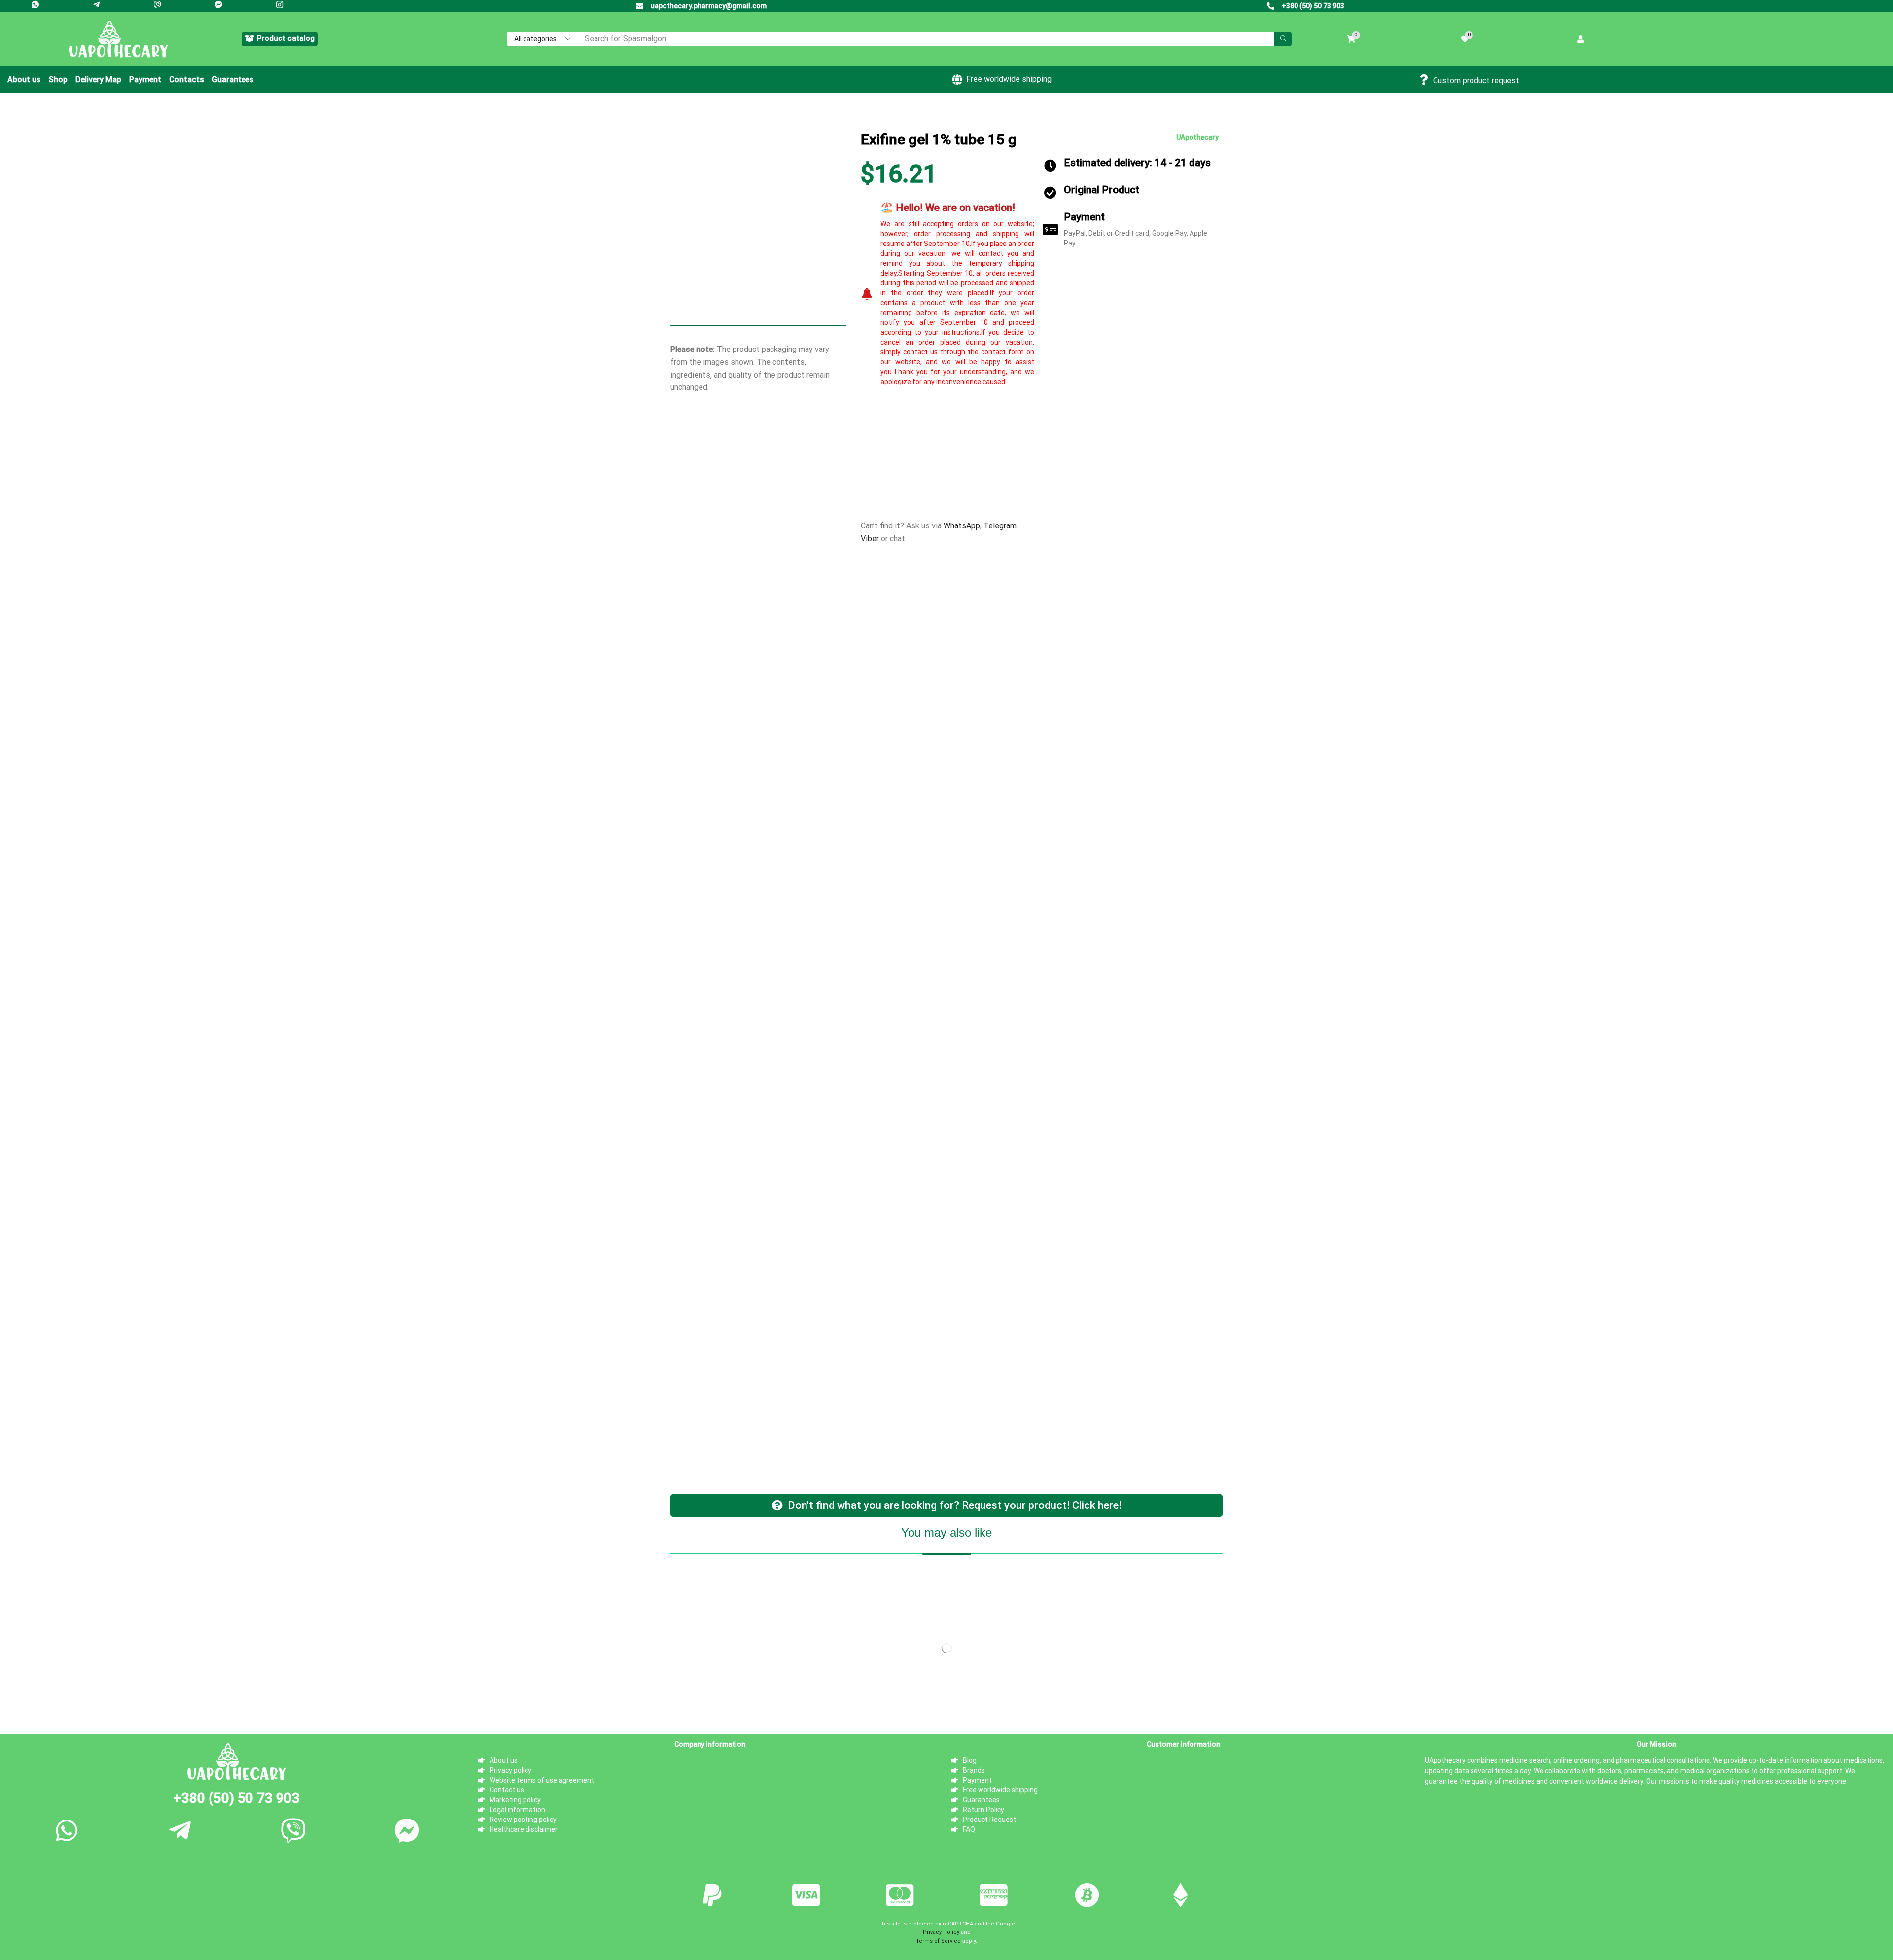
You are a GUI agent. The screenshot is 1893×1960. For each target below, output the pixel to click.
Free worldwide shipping (1009, 79)
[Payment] (1050, 229)
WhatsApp (962, 526)
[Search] (1283, 39)
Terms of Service (938, 1079)
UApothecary (1197, 137)
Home (701, 118)
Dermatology (739, 118)
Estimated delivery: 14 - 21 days (1137, 163)
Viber (870, 539)
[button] (280, 39)
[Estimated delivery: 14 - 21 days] (1050, 165)
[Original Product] (1050, 192)
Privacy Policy (941, 1071)
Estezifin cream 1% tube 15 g (944, 837)
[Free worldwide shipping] (957, 80)
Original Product (1102, 190)
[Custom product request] (1424, 80)
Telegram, (1001, 526)
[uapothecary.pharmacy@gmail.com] (640, 6)
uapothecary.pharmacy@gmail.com (709, 6)
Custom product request (1476, 81)
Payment (1084, 217)
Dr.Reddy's (902, 504)
